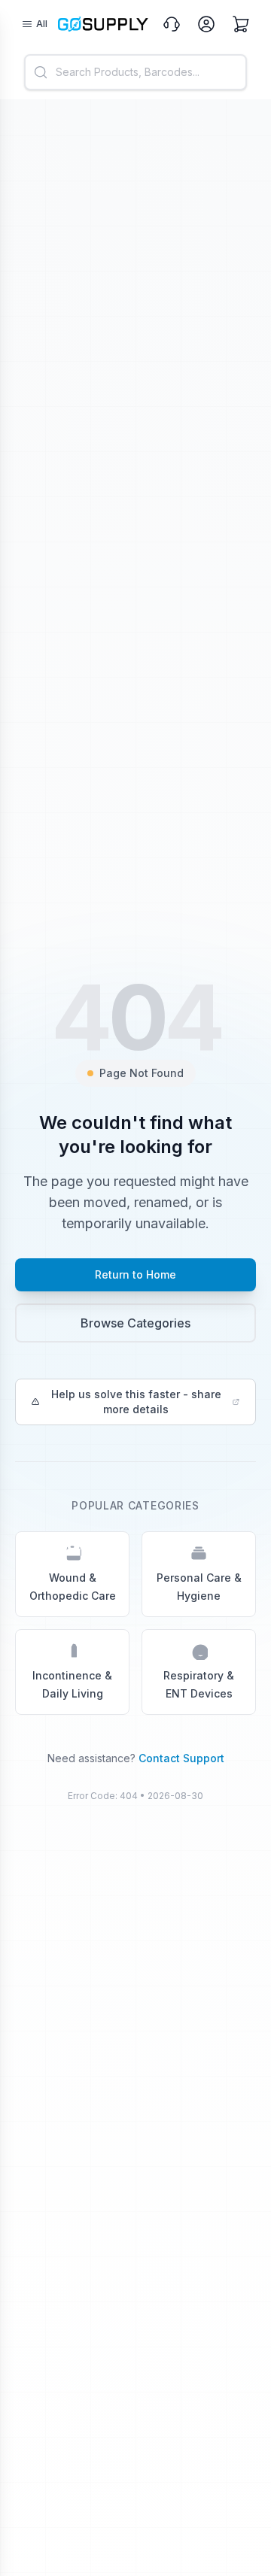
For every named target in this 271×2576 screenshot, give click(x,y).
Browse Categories (135, 1323)
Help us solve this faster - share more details (136, 1402)
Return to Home (135, 1274)
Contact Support (181, 1758)
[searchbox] (135, 72)
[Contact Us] (172, 24)
